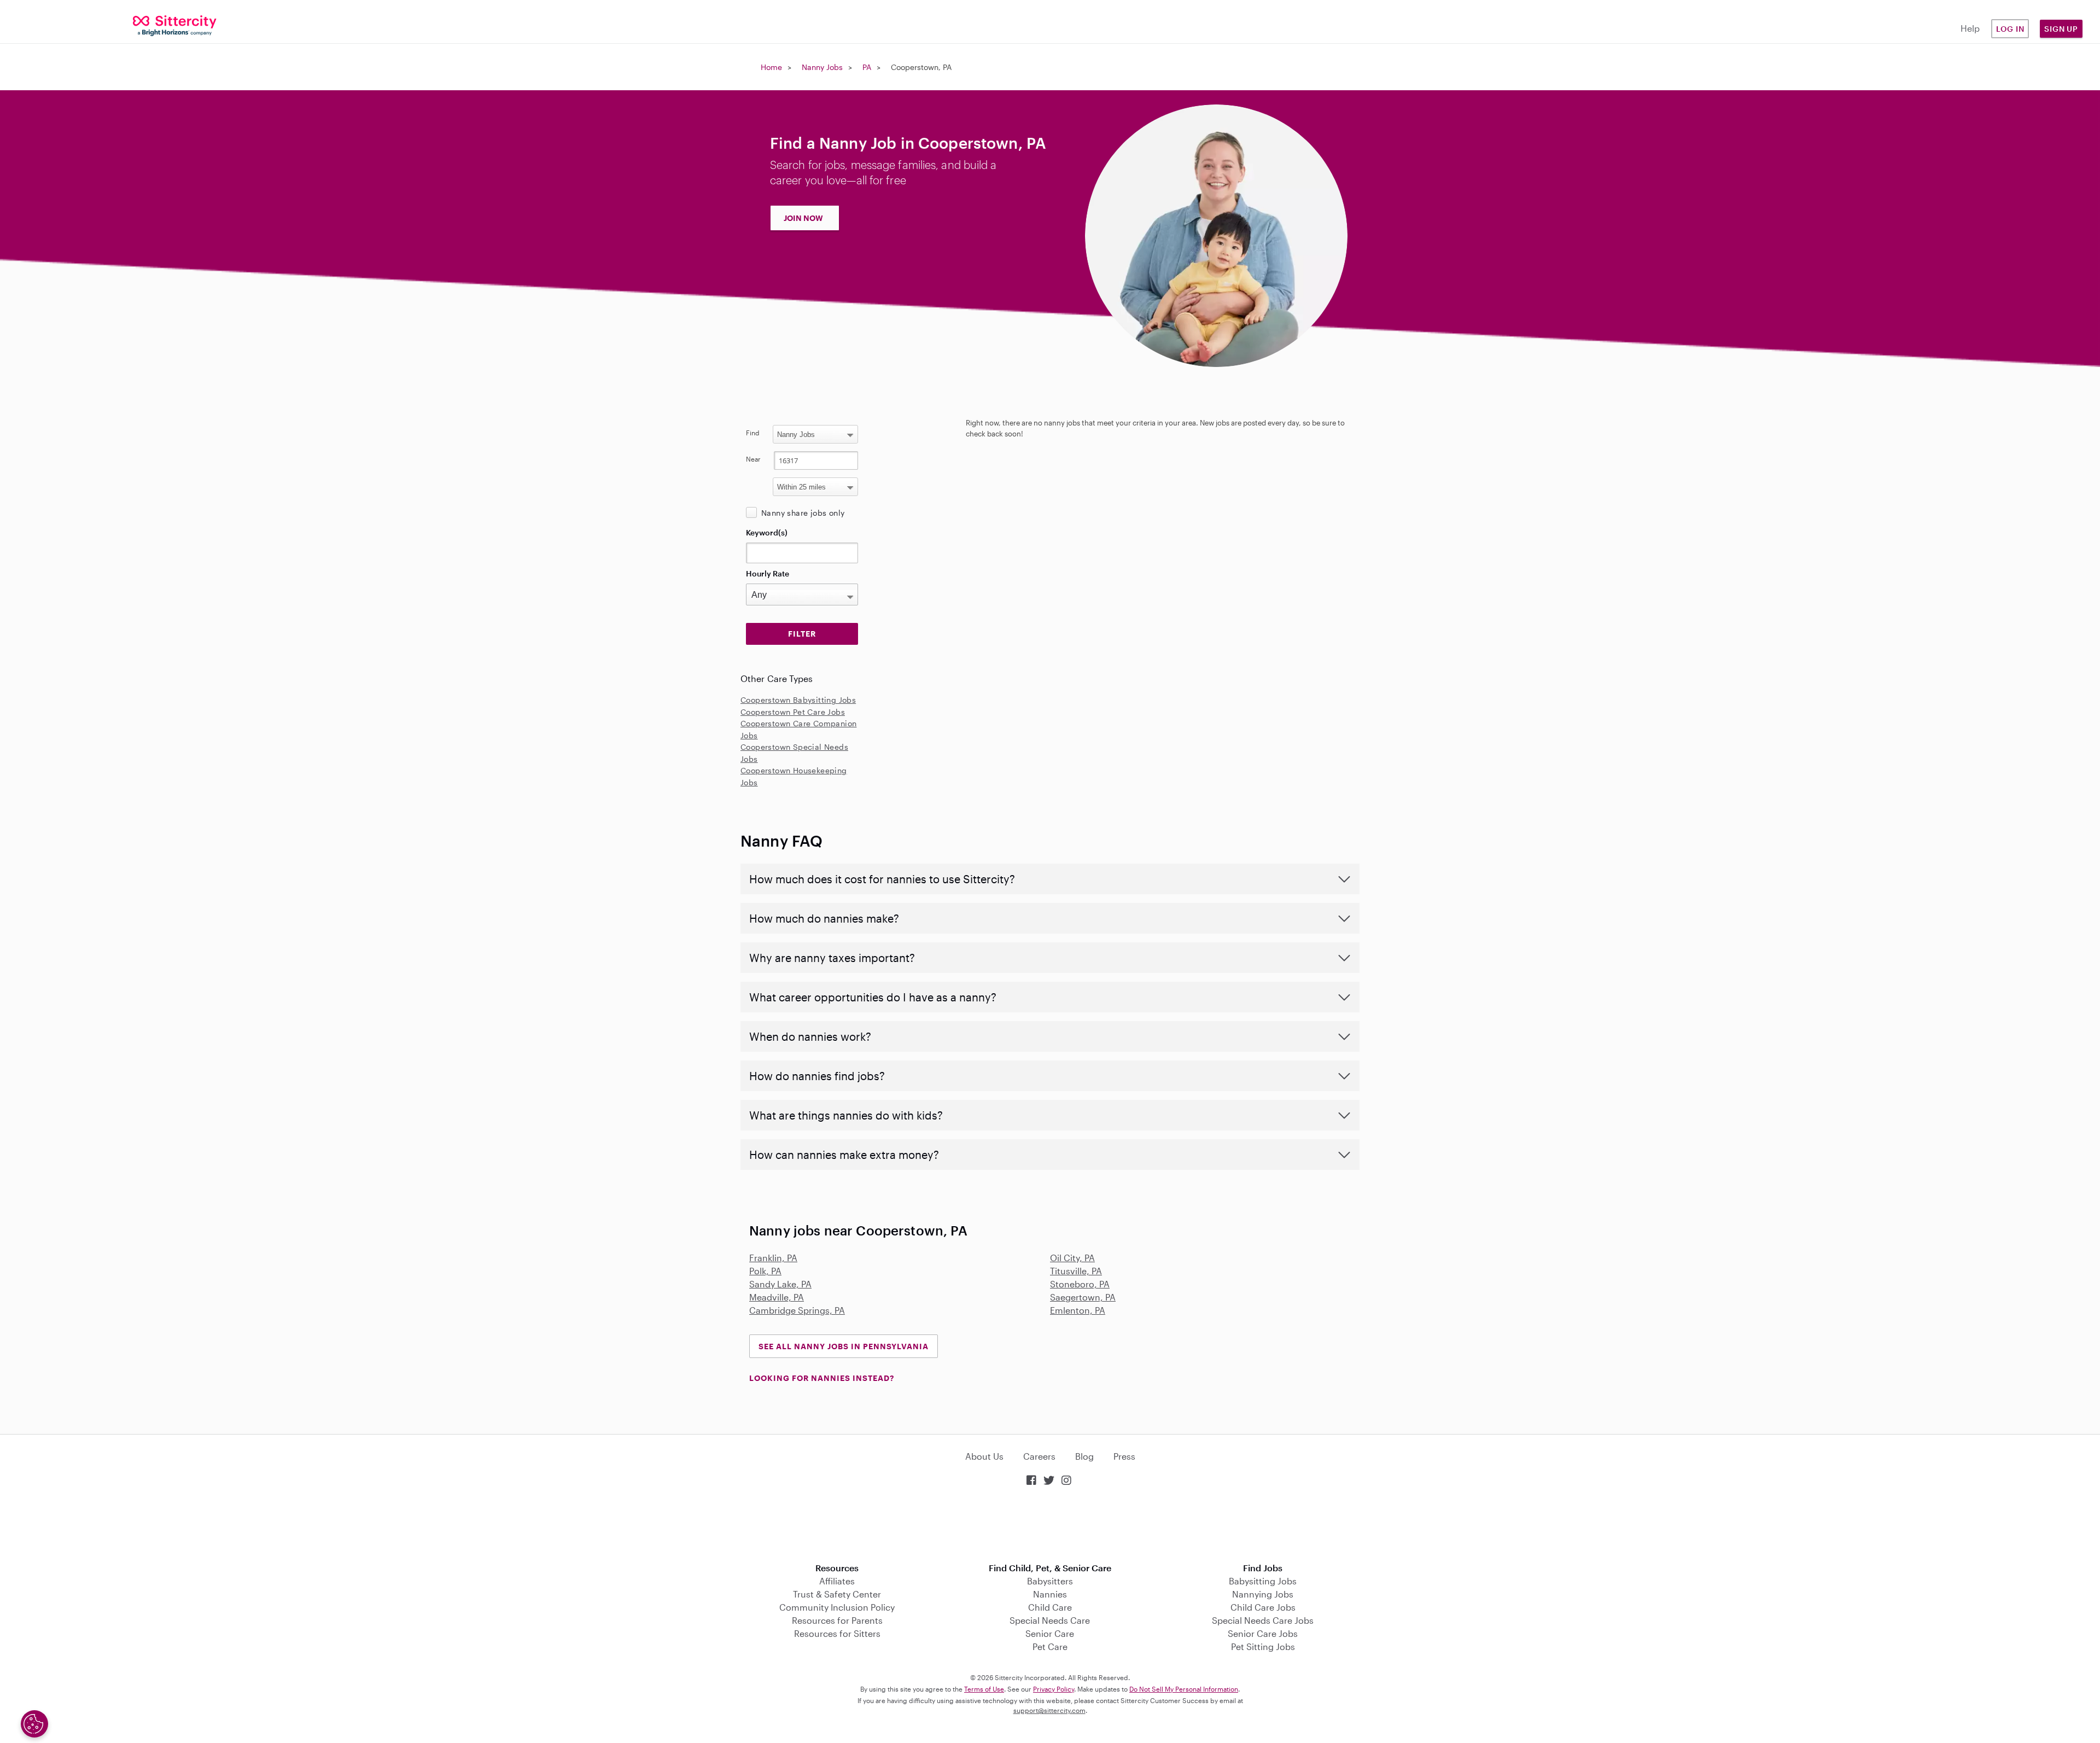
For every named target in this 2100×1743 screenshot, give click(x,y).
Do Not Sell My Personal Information (1184, 1689)
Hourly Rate (768, 573)
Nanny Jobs (822, 67)
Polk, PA (765, 1271)
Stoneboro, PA (1080, 1284)
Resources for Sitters (837, 1633)
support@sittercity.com (1049, 1710)
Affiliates (837, 1581)
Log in (2010, 29)
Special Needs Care (1050, 1620)
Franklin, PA (773, 1258)
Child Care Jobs (1263, 1607)
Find (753, 433)
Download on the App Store (1050, 1526)
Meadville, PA (777, 1297)
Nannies (1050, 1594)
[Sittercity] (175, 25)
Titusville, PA (1076, 1271)
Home (771, 67)
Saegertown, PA (1083, 1297)
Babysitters (1050, 1581)
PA (867, 67)
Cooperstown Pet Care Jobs (793, 712)
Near (753, 459)
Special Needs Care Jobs (1263, 1620)
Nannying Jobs (1263, 1594)
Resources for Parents (837, 1620)
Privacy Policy (1054, 1689)
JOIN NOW (803, 218)
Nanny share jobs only (803, 513)
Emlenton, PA (1078, 1310)
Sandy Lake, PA (780, 1284)
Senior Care (1050, 1633)
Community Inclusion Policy (837, 1607)
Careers (1039, 1456)
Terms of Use (984, 1689)
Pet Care (1050, 1646)
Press (1124, 1456)
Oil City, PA (1072, 1258)
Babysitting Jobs (1263, 1581)
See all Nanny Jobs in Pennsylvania (844, 1346)
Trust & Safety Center (837, 1594)
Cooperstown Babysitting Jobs (798, 700)
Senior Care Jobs (1263, 1633)
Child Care (1050, 1607)
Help (1970, 28)
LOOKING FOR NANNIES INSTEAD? (822, 1378)
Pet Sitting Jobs (1263, 1646)
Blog (1084, 1456)
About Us (984, 1456)
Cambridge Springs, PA (797, 1310)
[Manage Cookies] (34, 1724)
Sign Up (2061, 29)
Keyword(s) (767, 532)
